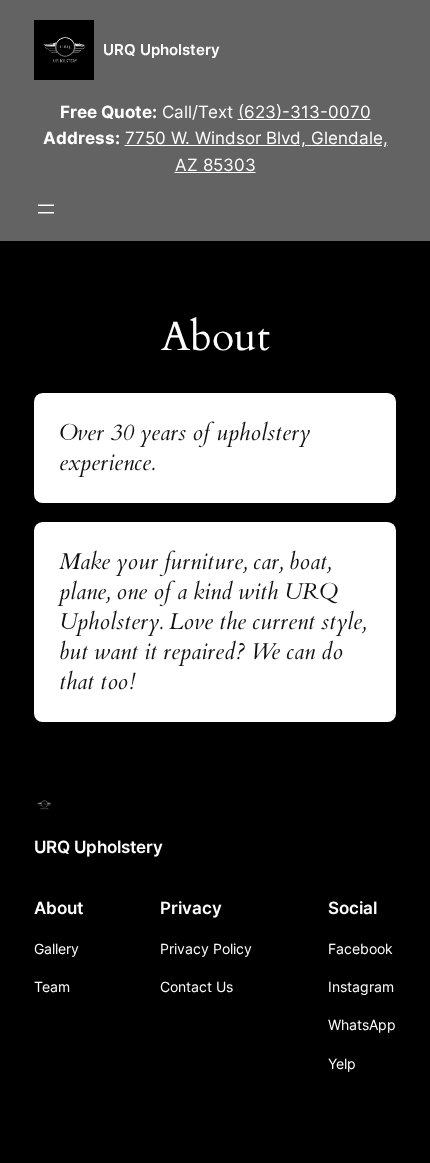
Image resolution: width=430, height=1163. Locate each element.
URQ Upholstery (161, 50)
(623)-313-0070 (304, 112)
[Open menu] (46, 209)
